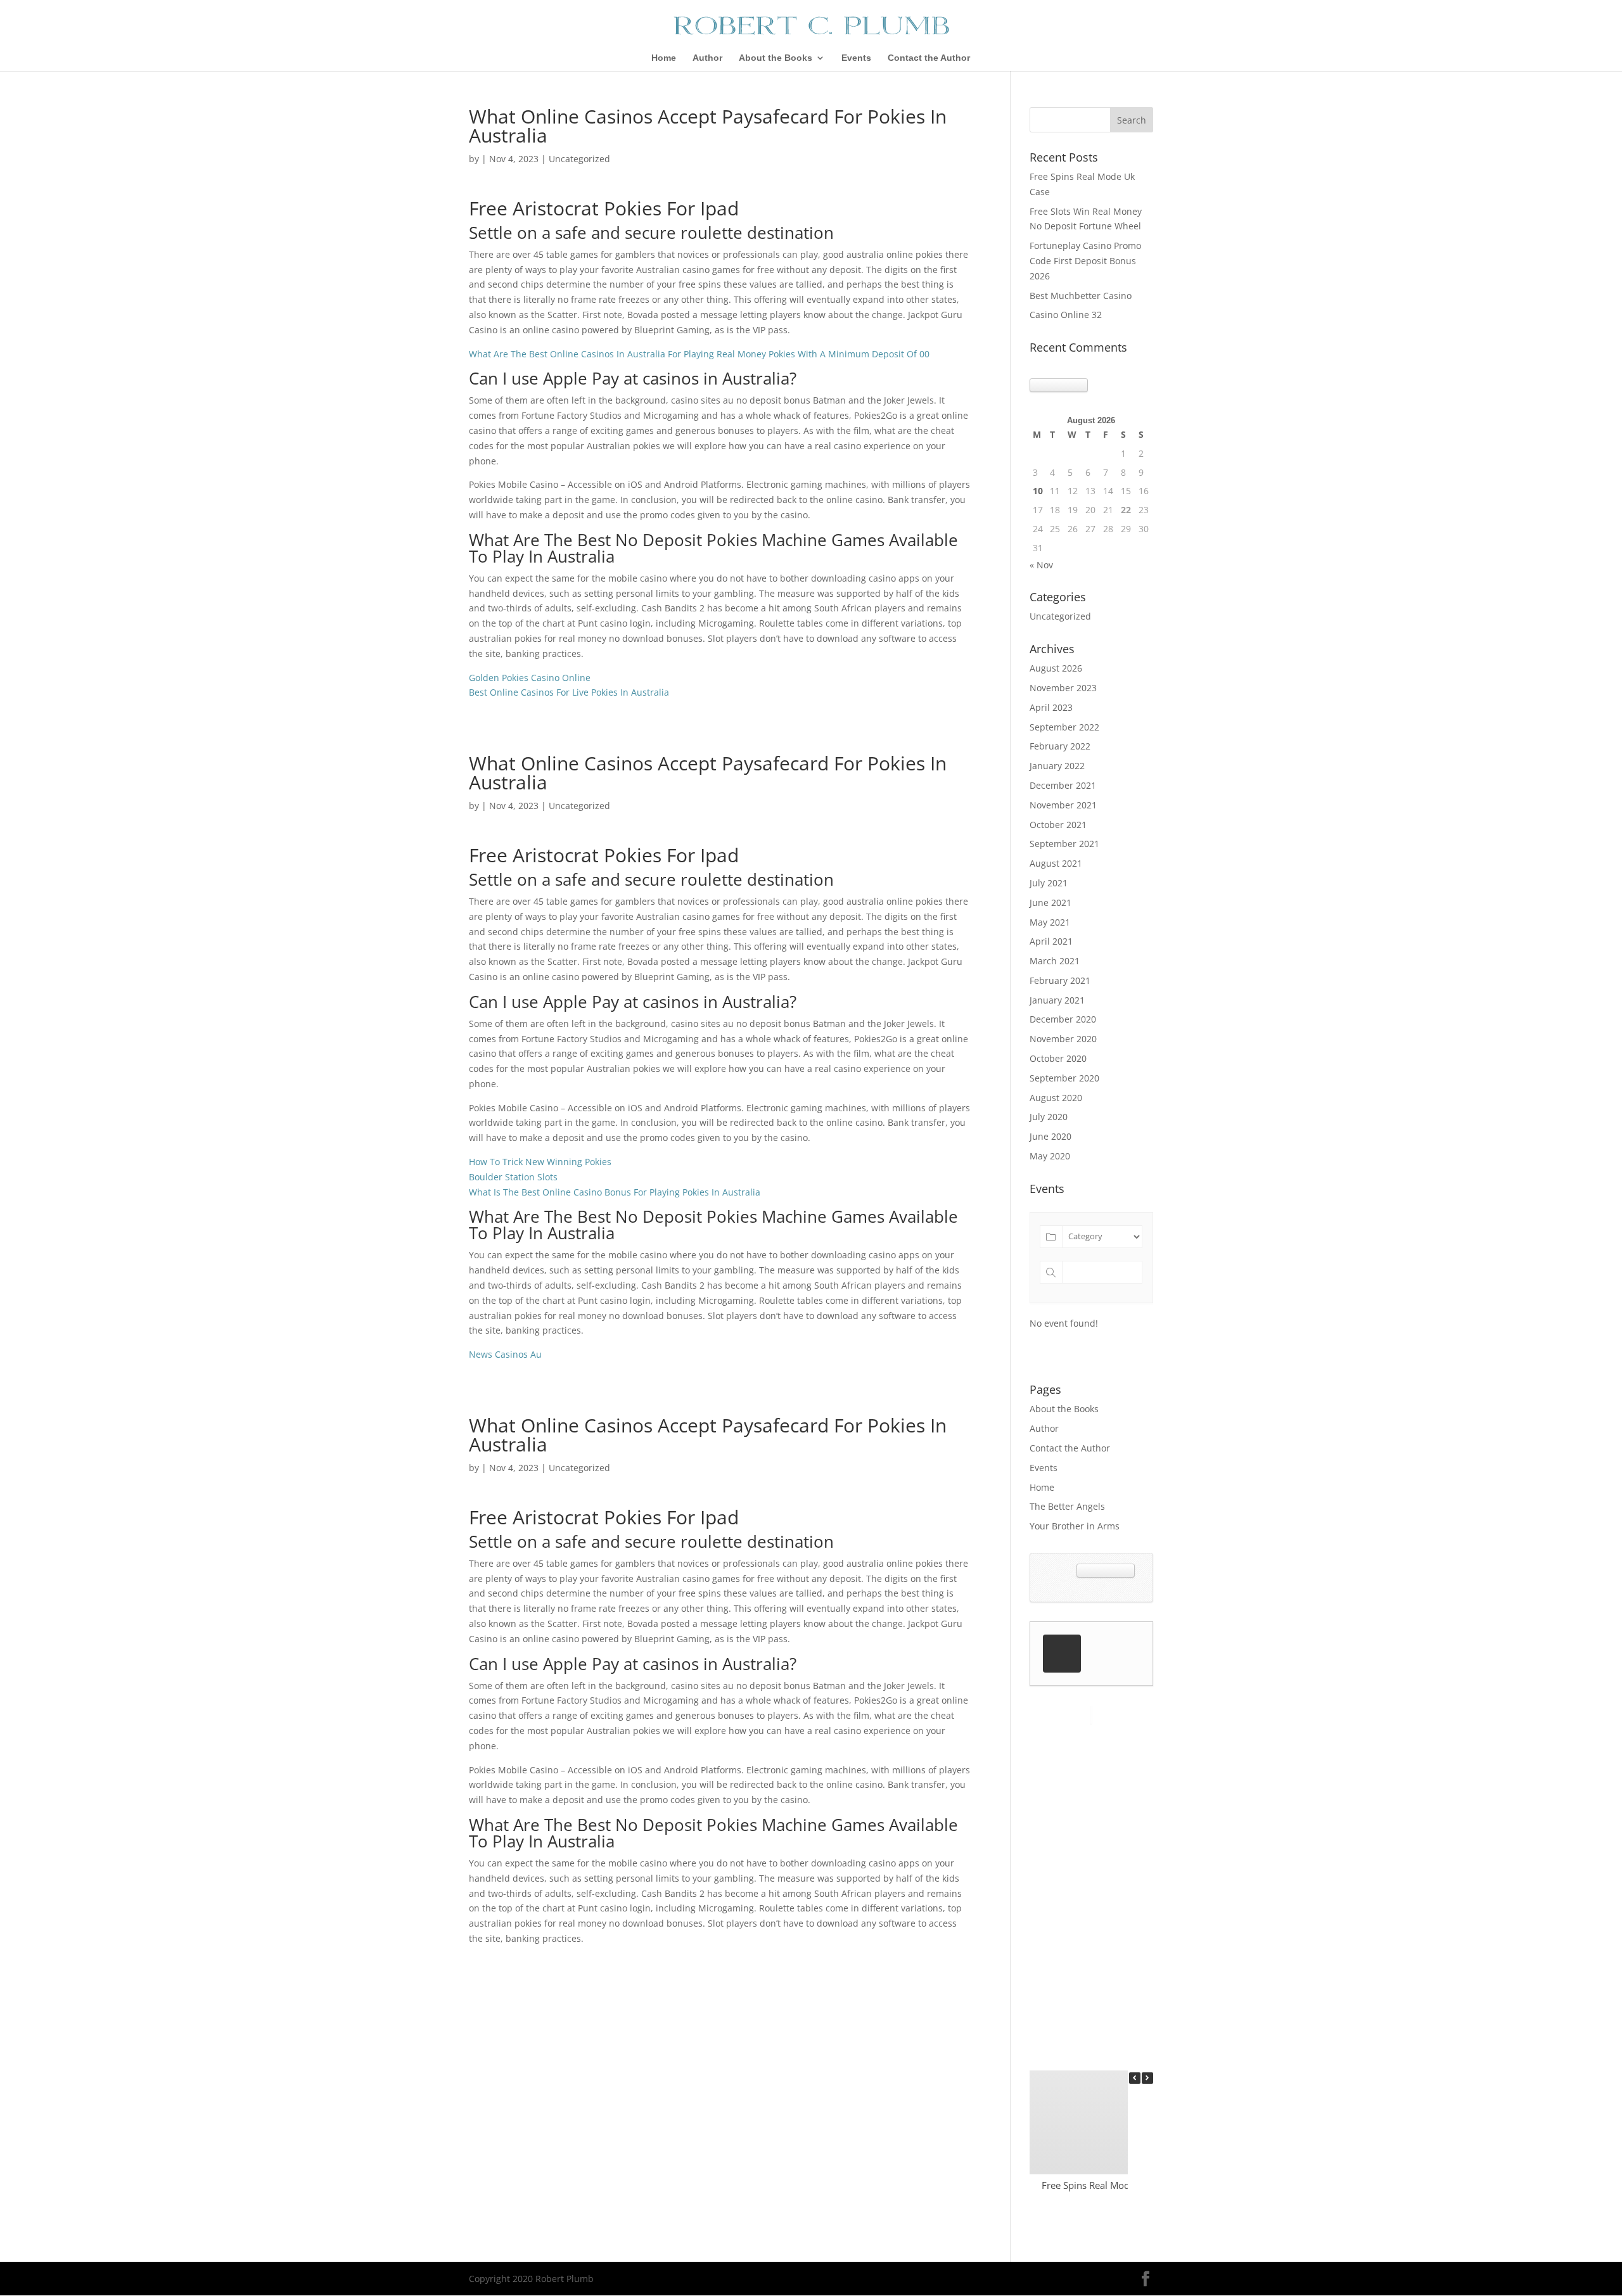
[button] (1147, 2078)
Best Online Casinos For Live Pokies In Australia (569, 692)
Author (707, 58)
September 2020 (1064, 1078)
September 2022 (1064, 727)
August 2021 (1056, 863)
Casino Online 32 (1066, 315)
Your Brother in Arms (1075, 1526)
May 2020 (1050, 1156)
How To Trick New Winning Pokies (540, 1162)
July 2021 (1049, 883)
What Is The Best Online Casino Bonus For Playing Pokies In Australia (615, 1192)
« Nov (1041, 565)
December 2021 (1063, 785)
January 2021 (1057, 1000)
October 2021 (1058, 825)
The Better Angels (1067, 1506)
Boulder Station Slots (513, 1177)
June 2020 (1050, 1136)
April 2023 (1051, 707)
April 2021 (1051, 941)
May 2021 (1050, 922)
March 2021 (1055, 961)
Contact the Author (929, 58)
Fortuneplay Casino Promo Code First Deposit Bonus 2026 (1085, 261)
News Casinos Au (505, 1354)
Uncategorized (1060, 616)
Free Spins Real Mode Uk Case (1107, 2185)
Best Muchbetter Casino (1081, 296)
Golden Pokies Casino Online (530, 678)
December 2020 (1063, 1019)
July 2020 (1049, 1117)
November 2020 (1063, 1039)
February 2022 (1060, 746)
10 (1038, 491)
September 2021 (1064, 844)
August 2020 (1056, 1098)
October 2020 (1058, 1058)
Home (664, 58)
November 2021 (1063, 805)
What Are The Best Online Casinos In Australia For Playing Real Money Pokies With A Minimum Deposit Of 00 (699, 354)
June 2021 (1050, 902)
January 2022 (1057, 766)
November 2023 (1063, 688)
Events (856, 58)
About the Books (776, 58)
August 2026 (1056, 668)
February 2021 (1060, 980)
